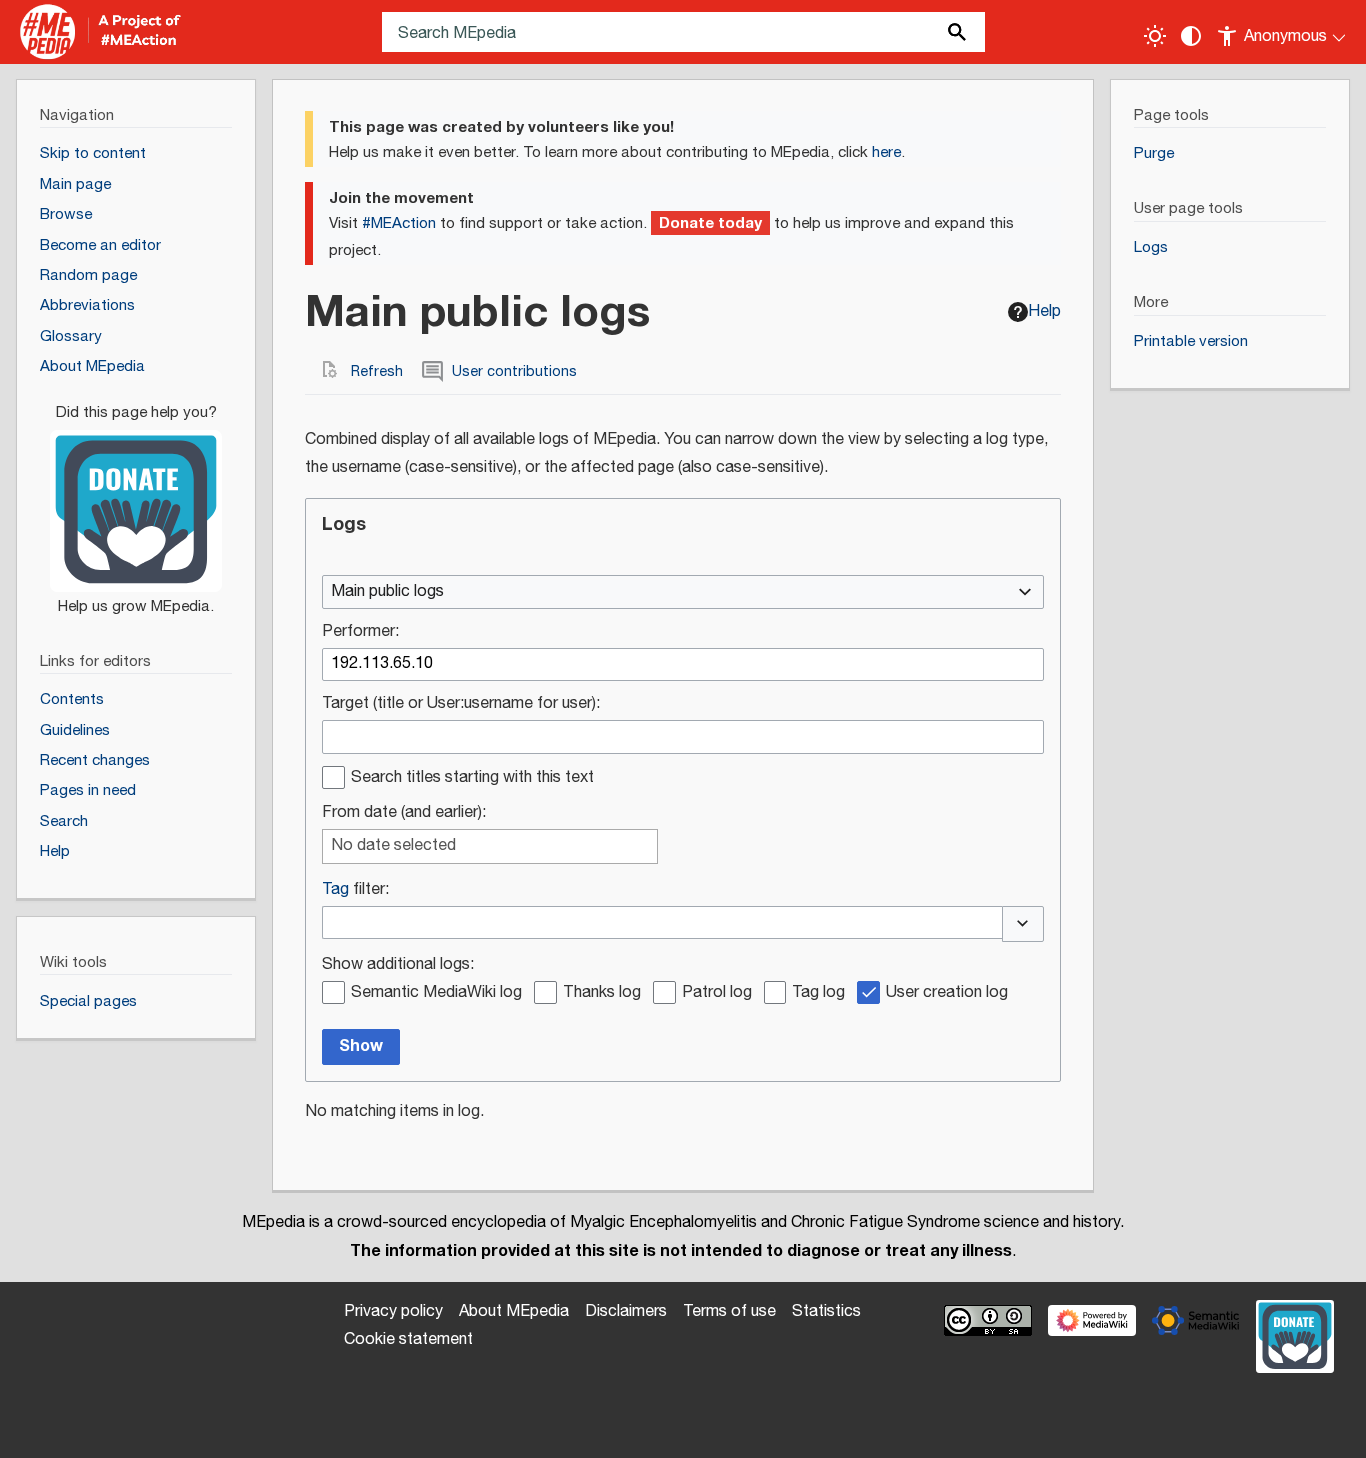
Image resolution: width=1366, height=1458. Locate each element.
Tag (335, 889)
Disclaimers (626, 1311)
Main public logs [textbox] (387, 592)
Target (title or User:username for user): (461, 704)
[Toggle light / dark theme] (1155, 36)
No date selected (393, 846)
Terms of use (729, 1311)
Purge (1154, 153)
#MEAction (399, 223)
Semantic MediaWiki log (436, 993)
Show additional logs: (398, 965)
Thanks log (602, 993)
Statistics (826, 1311)
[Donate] (136, 500)
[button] (1023, 924)
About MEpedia (514, 1311)
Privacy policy (393, 1311)
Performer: (360, 632)
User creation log (947, 993)
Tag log (818, 993)
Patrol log (717, 993)
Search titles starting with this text (472, 778)
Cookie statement (408, 1339)
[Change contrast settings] (1191, 36)
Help (1044, 311)
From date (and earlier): (404, 813)
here (886, 152)
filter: (355, 890)
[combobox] (683, 592)
